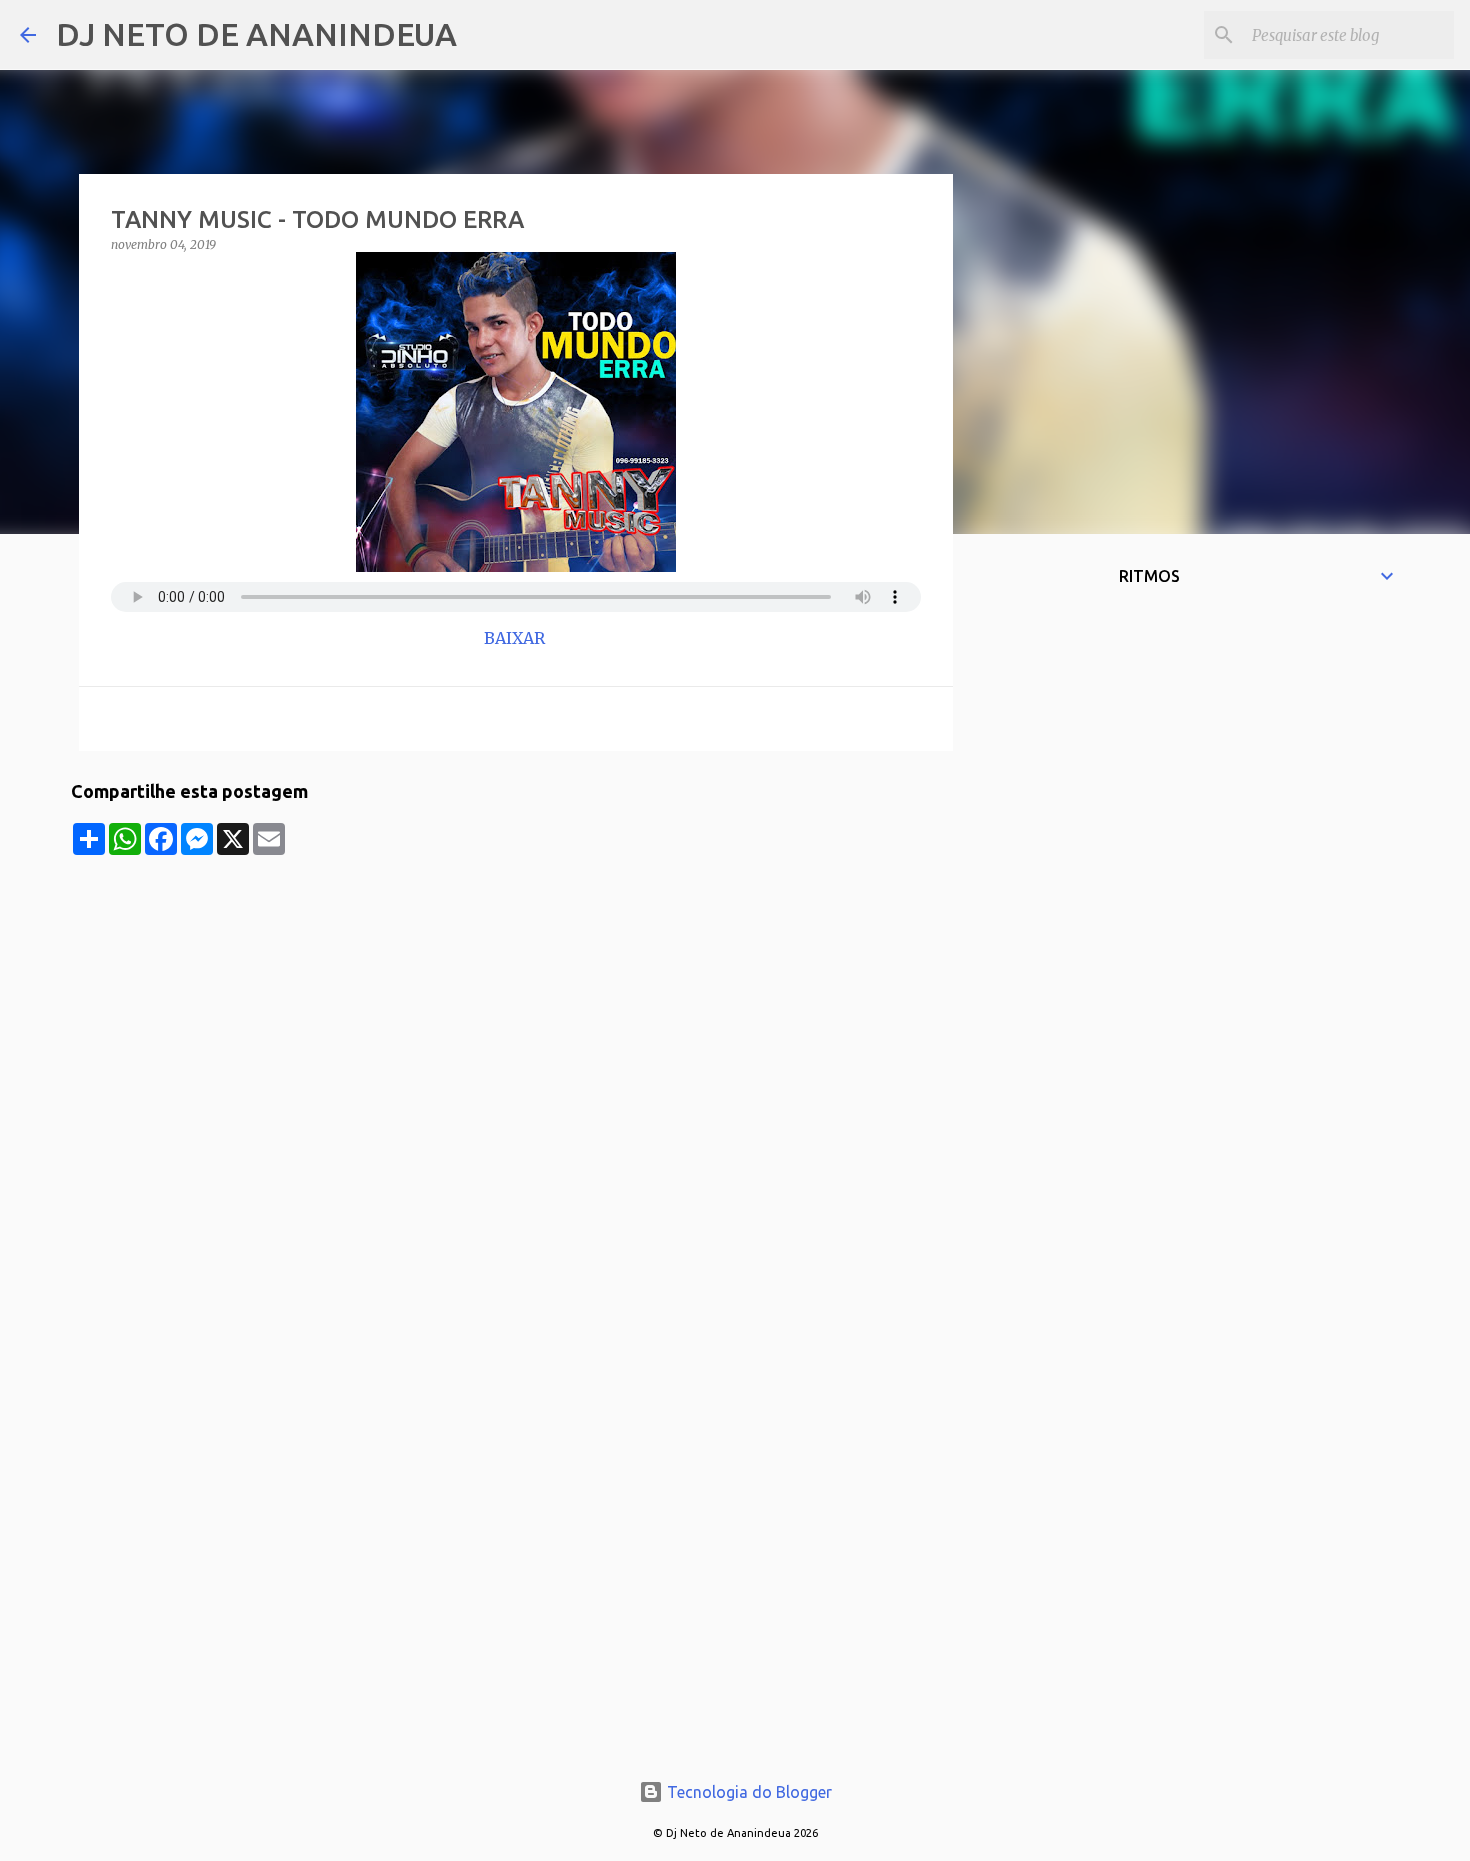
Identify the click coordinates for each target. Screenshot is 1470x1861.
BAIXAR (516, 638)
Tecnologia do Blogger (747, 1792)
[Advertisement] (516, 995)
